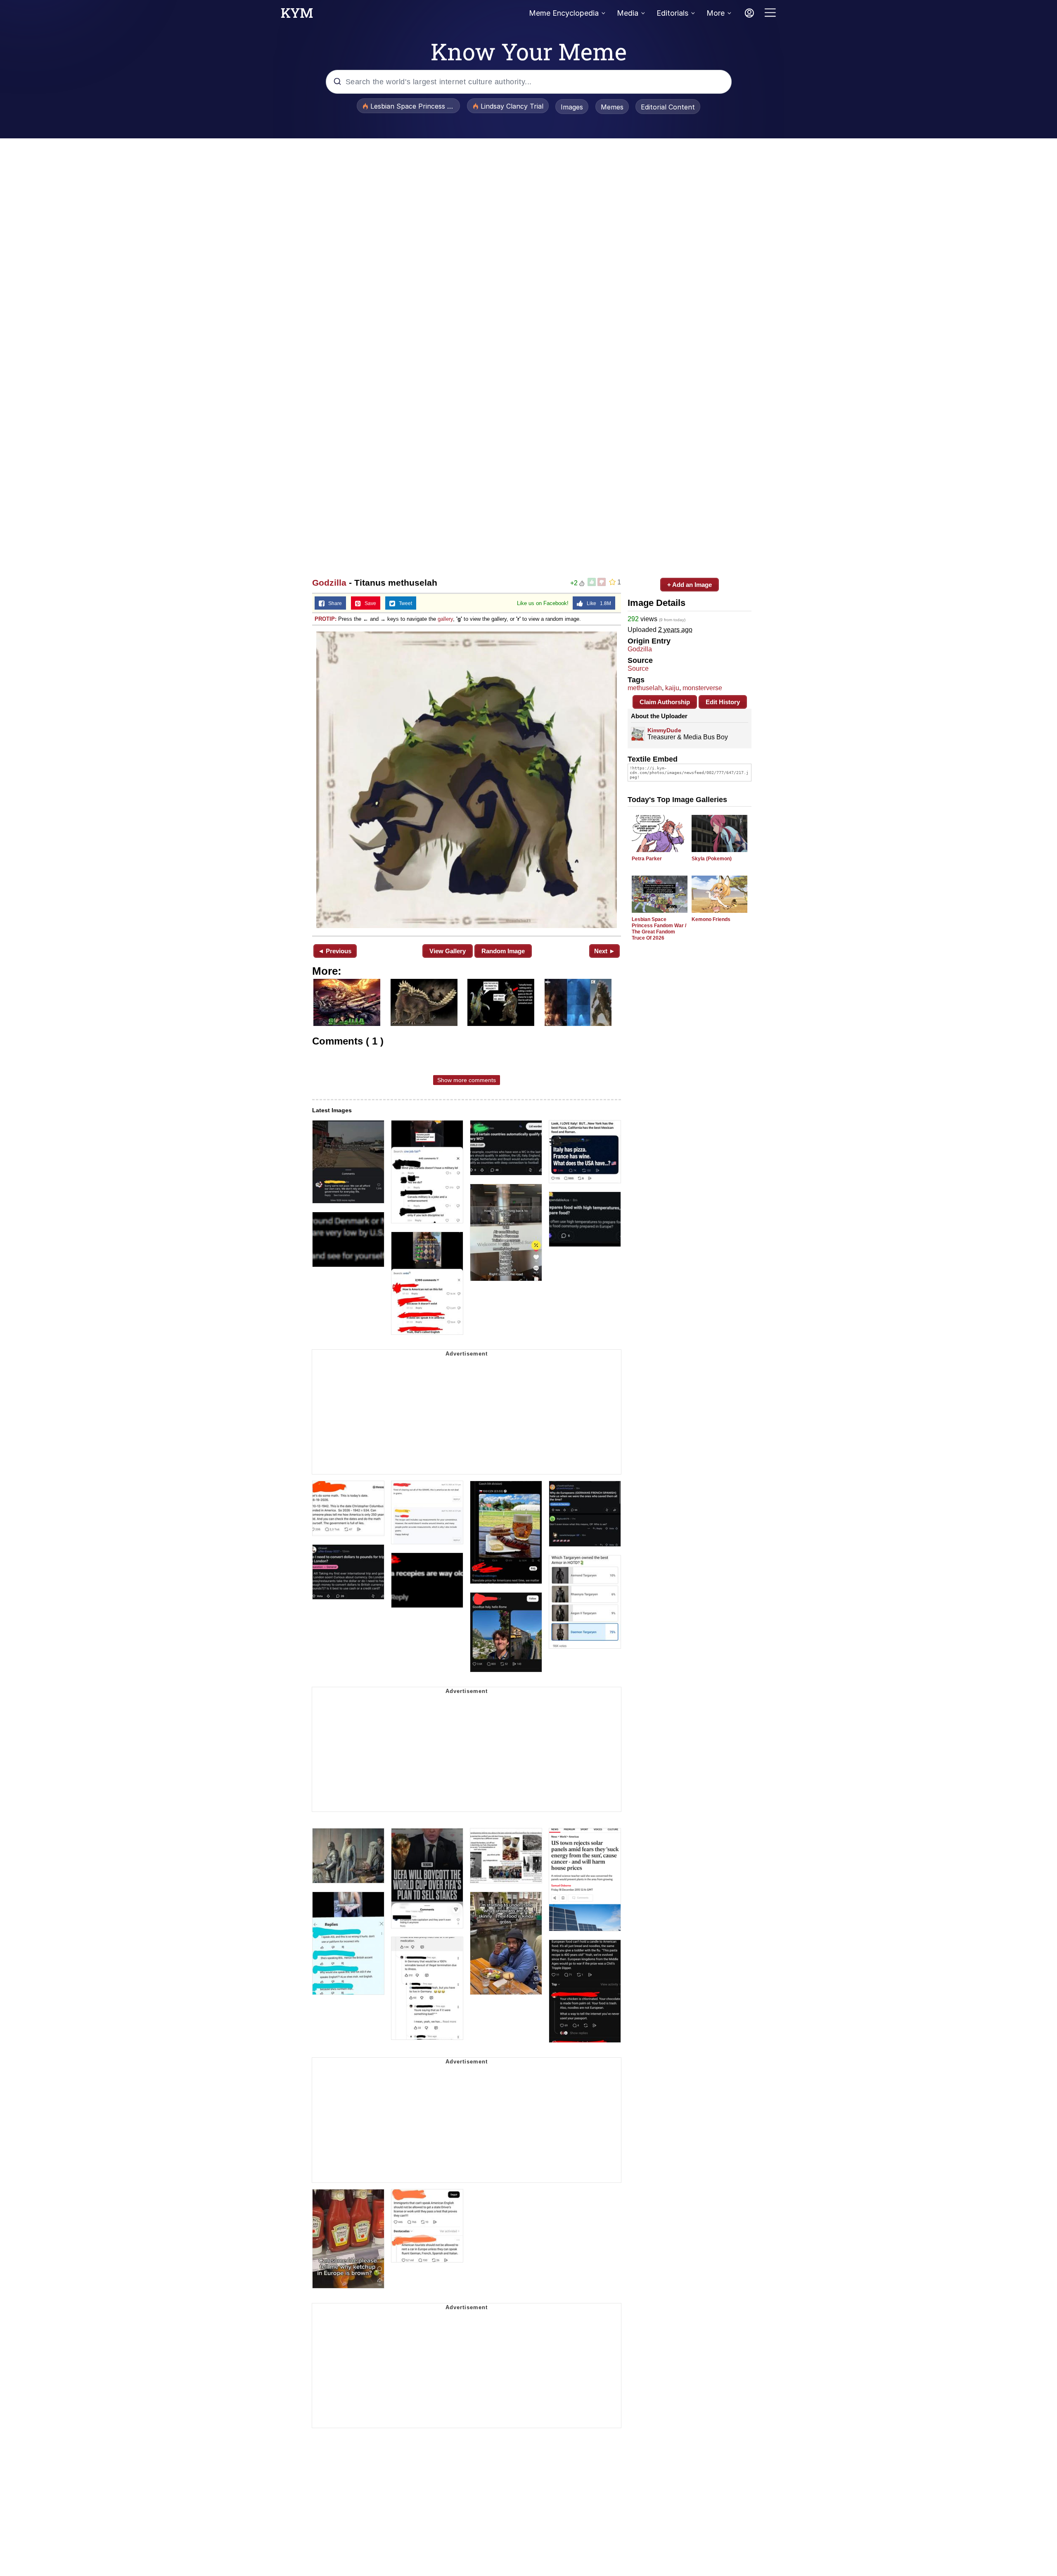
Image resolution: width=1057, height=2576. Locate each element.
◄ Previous (335, 951)
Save (369, 603)
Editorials (672, 13)
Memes (612, 107)
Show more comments (467, 1080)
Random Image (503, 951)
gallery (445, 619)
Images (572, 107)
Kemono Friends (711, 919)
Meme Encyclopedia (564, 13)
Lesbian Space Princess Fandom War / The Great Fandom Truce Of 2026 (659, 929)
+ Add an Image (690, 585)
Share (333, 603)
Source (638, 668)
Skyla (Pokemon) (712, 859)
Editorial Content (668, 107)
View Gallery (448, 951)
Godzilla (329, 583)
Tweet (404, 603)
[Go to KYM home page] (297, 15)
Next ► (605, 951)
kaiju (672, 688)
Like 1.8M (597, 603)
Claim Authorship (665, 702)
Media (628, 13)
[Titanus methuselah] (467, 780)
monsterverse (702, 688)
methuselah (645, 688)
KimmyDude (664, 730)
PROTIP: (326, 619)
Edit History (723, 702)
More (716, 13)
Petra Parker (647, 859)
